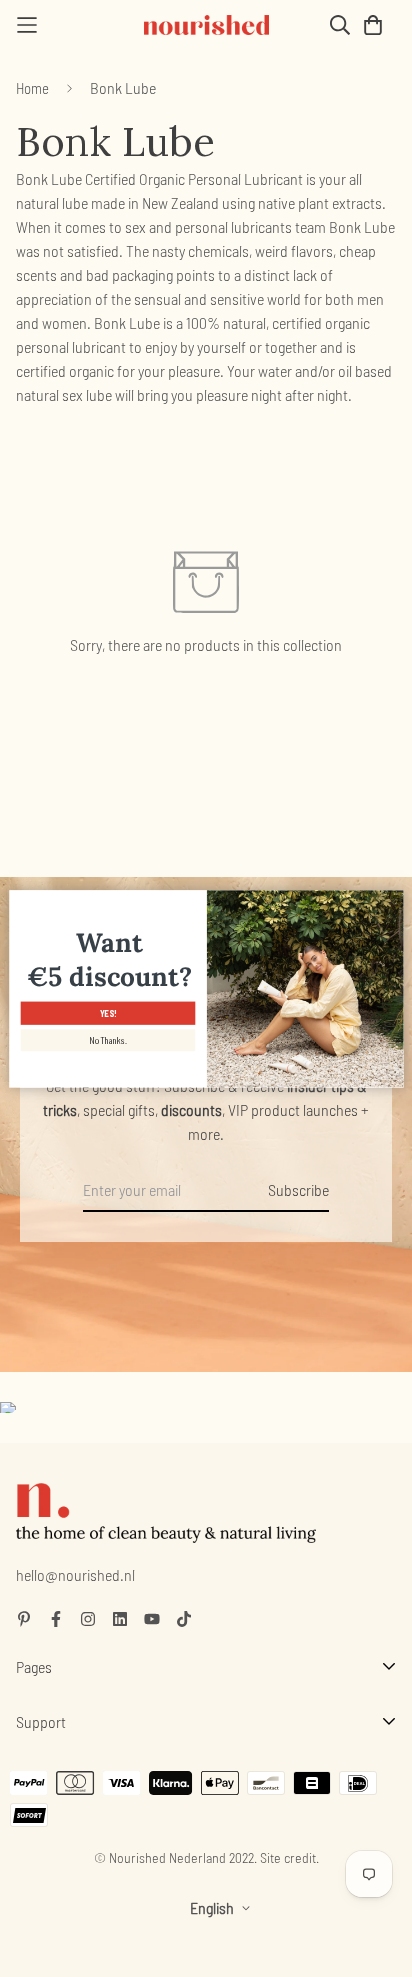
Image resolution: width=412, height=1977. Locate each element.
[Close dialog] (391, 900)
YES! (107, 1013)
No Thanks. (107, 1040)
